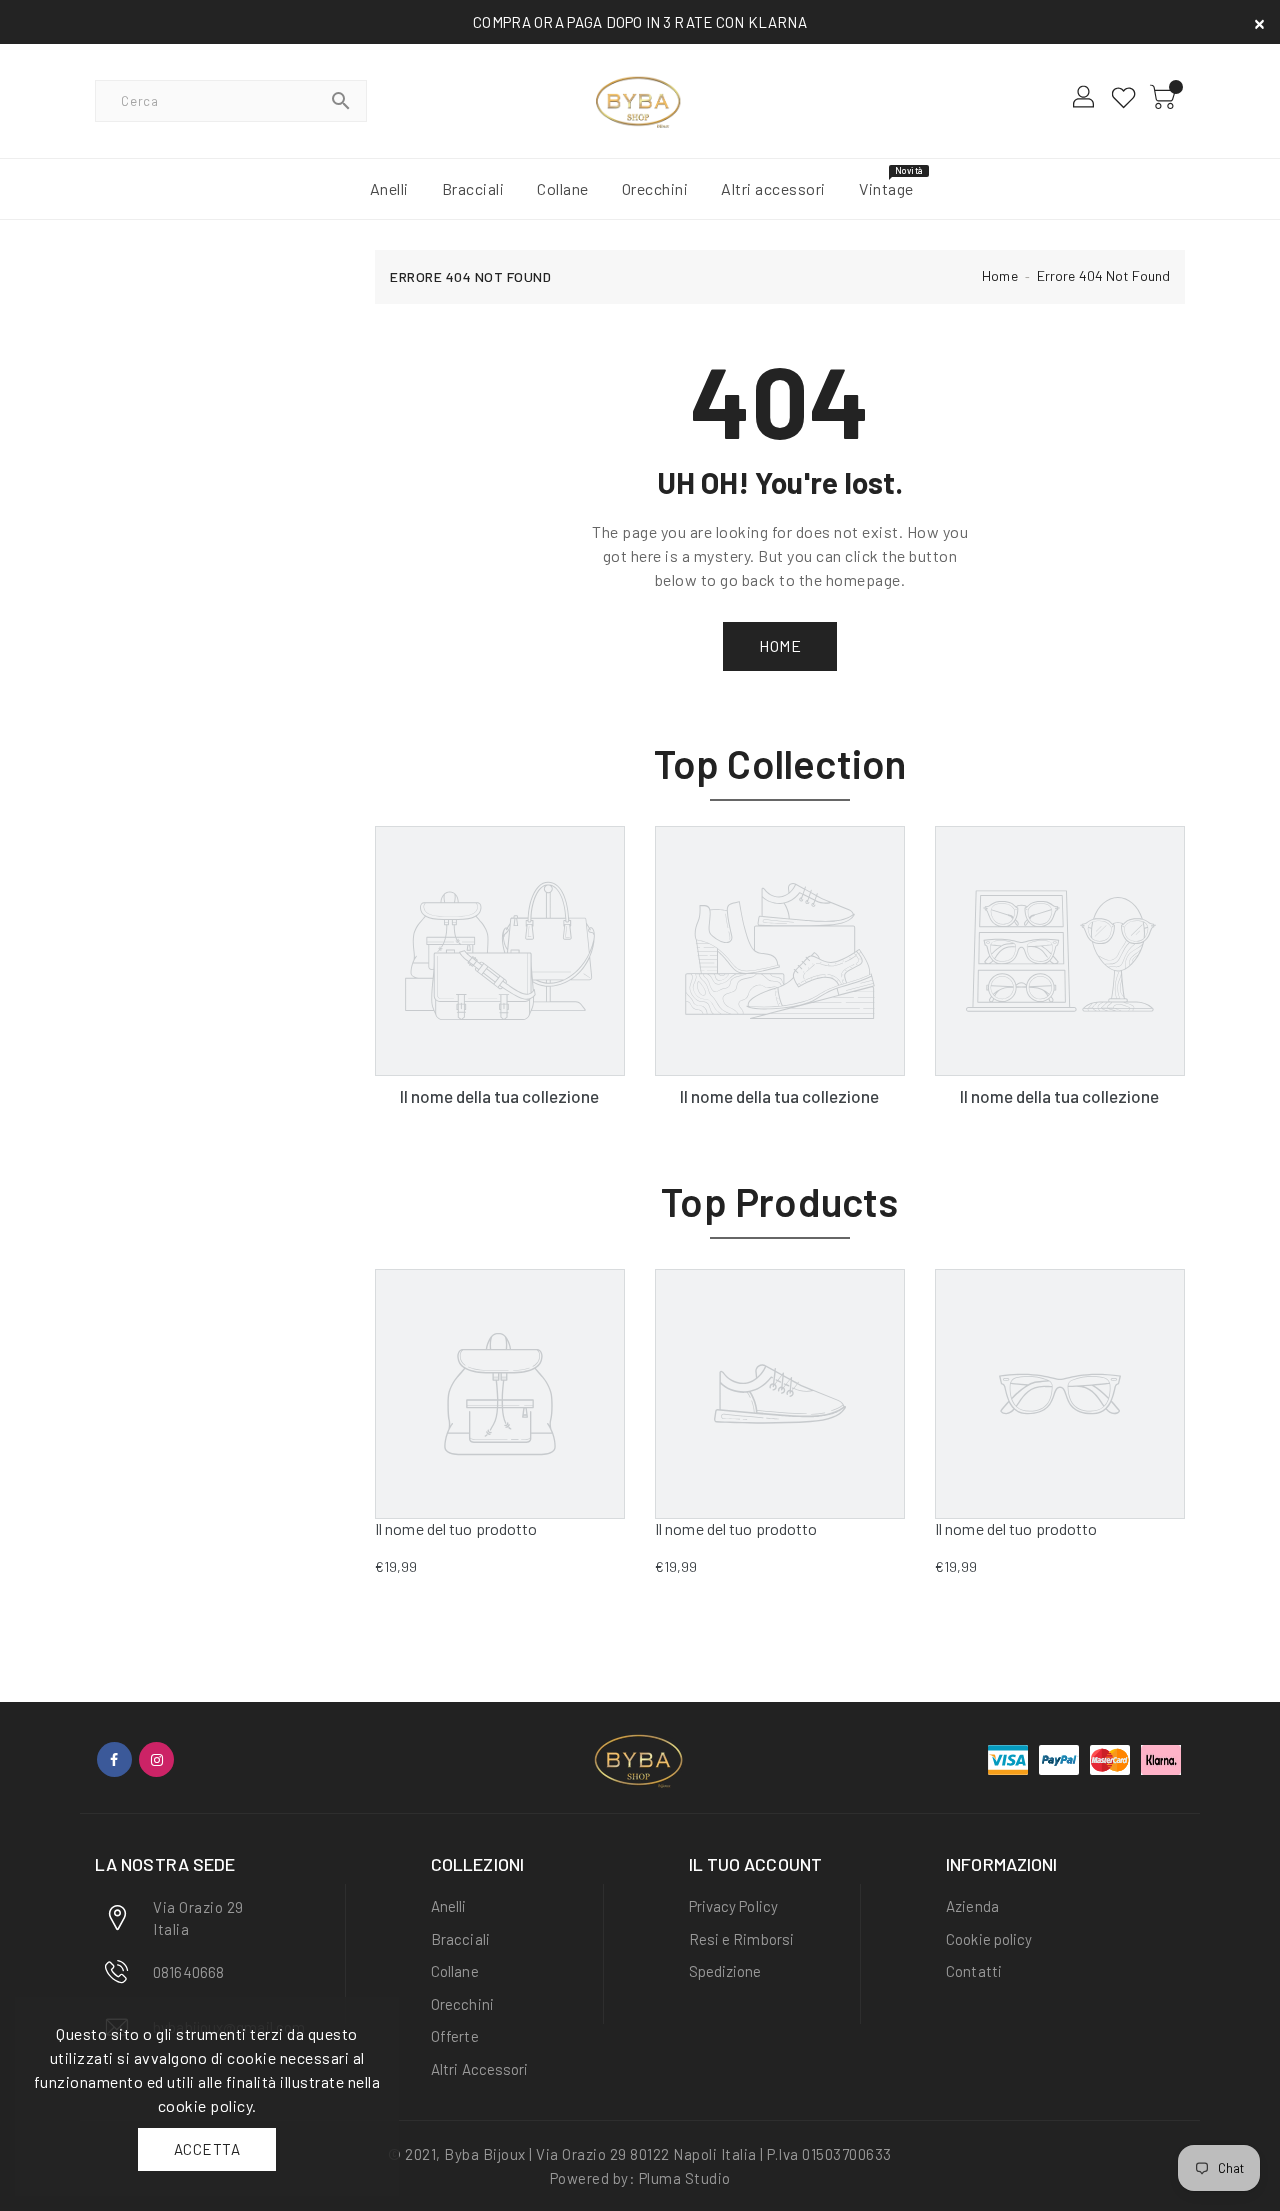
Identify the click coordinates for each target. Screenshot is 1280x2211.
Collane (455, 1971)
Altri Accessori (480, 2069)
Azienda (972, 1906)
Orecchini (462, 2004)
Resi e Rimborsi (742, 1939)
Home (999, 275)
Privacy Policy (733, 1906)
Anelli (449, 1906)
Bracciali (460, 1939)
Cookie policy (989, 1939)
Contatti (974, 1971)
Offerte (455, 2036)
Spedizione (725, 1971)
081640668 (188, 1972)
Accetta (207, 2149)
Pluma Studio (685, 2178)
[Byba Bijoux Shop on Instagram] (156, 1759)
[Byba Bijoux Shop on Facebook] (114, 1759)
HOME (780, 645)
